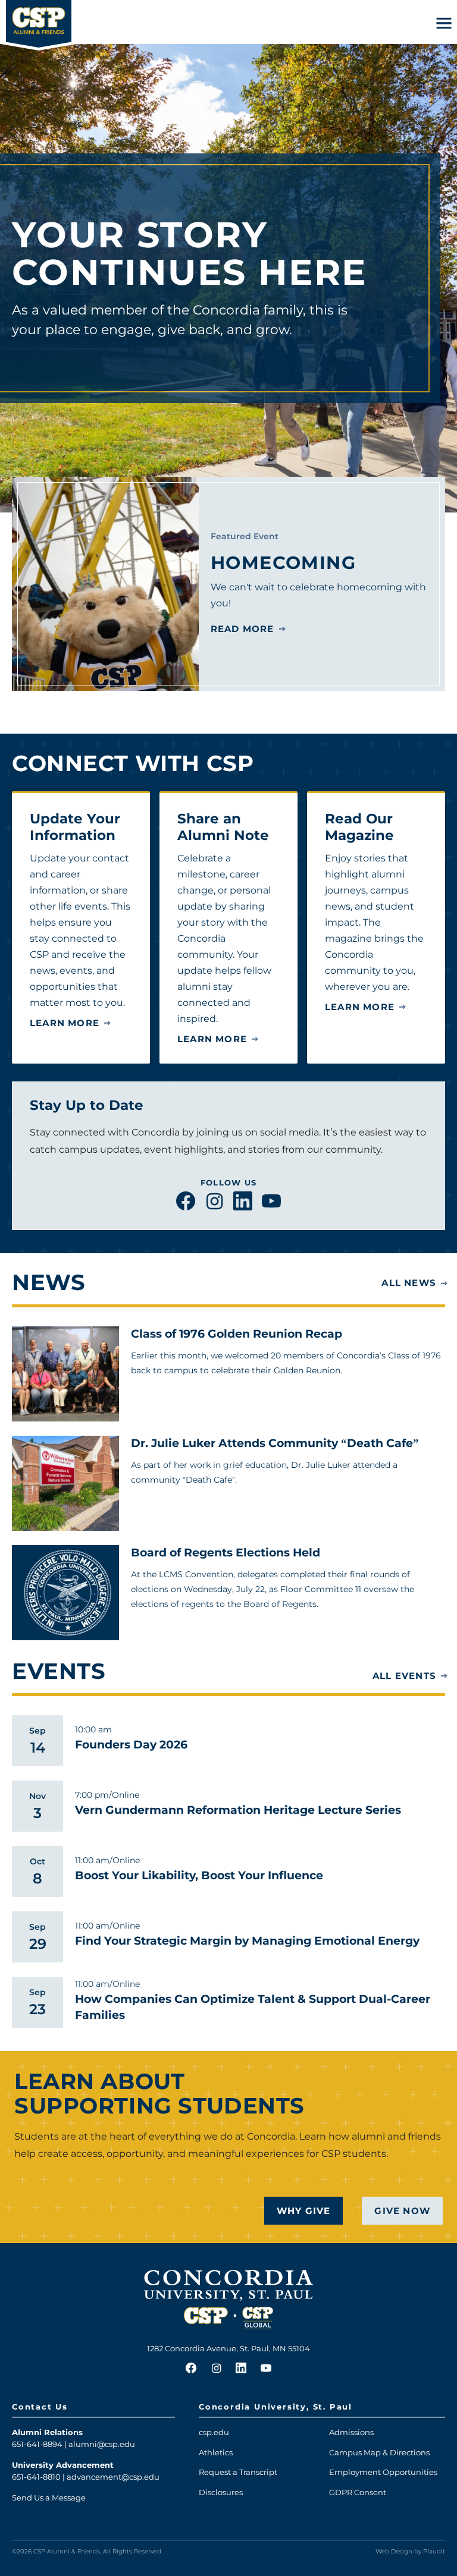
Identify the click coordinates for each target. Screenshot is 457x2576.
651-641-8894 (37, 2444)
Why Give (304, 2211)
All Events (404, 1676)
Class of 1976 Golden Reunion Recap (237, 1334)
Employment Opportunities (383, 2472)
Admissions (351, 2432)
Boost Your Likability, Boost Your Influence (199, 1875)
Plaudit (434, 2551)
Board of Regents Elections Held (226, 1553)
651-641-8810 (36, 2477)
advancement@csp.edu (113, 2477)
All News (409, 1283)
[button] (444, 23)
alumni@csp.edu (102, 2444)
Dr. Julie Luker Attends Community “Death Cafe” (275, 1443)
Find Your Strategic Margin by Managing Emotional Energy (247, 1941)
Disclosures (221, 2492)
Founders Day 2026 (131, 1745)
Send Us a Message (49, 2498)
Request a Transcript (238, 2472)
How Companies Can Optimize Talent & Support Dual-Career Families (253, 2007)
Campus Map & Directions (379, 2452)
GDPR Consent (358, 2492)
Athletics (216, 2452)
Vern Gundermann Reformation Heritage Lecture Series (238, 1810)
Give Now (402, 2211)
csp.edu (214, 2432)
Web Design (394, 2551)
